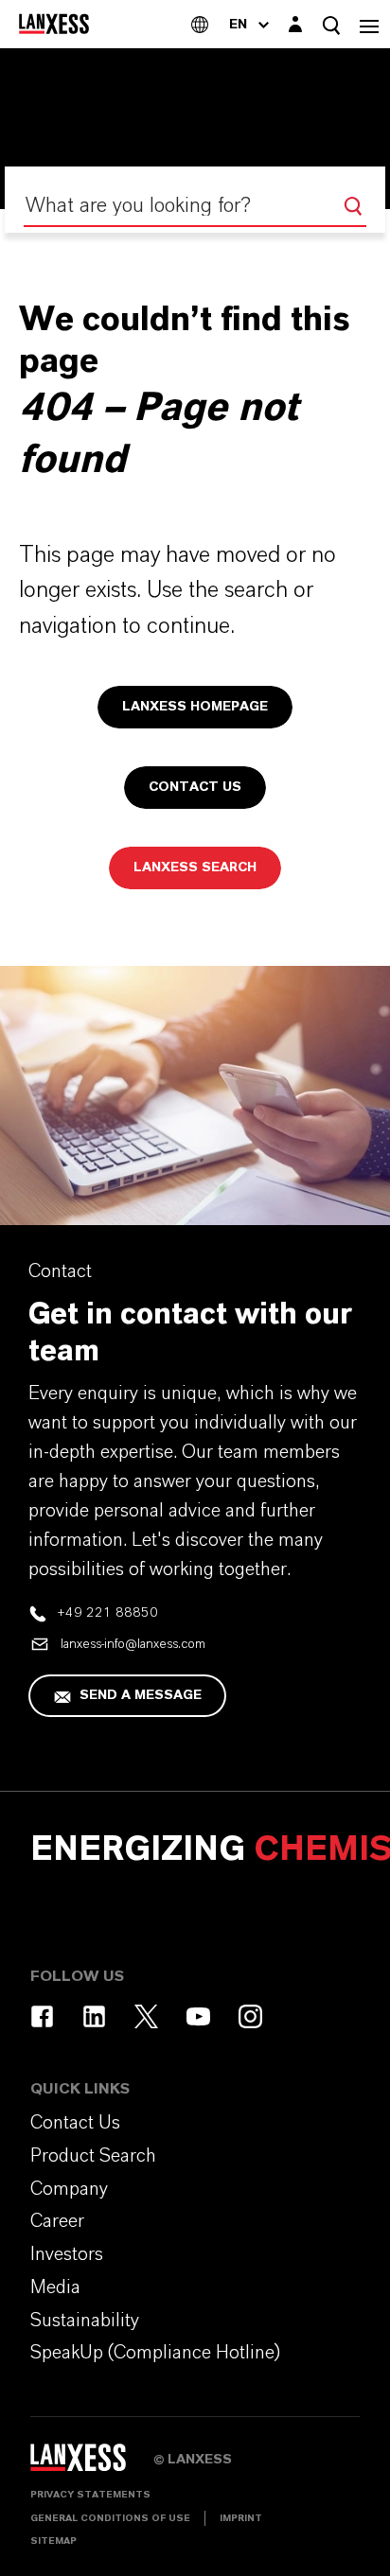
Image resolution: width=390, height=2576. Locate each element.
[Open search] (331, 25)
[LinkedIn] (94, 2016)
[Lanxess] (92, 2464)
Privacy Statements (90, 2495)
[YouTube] (198, 2016)
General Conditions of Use (110, 2518)
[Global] (200, 24)
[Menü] (369, 24)
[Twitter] (146, 2016)
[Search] (353, 206)
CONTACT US (195, 787)
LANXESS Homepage (195, 707)
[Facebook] (42, 2016)
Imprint (241, 2518)
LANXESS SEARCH (195, 867)
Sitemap (53, 2541)
